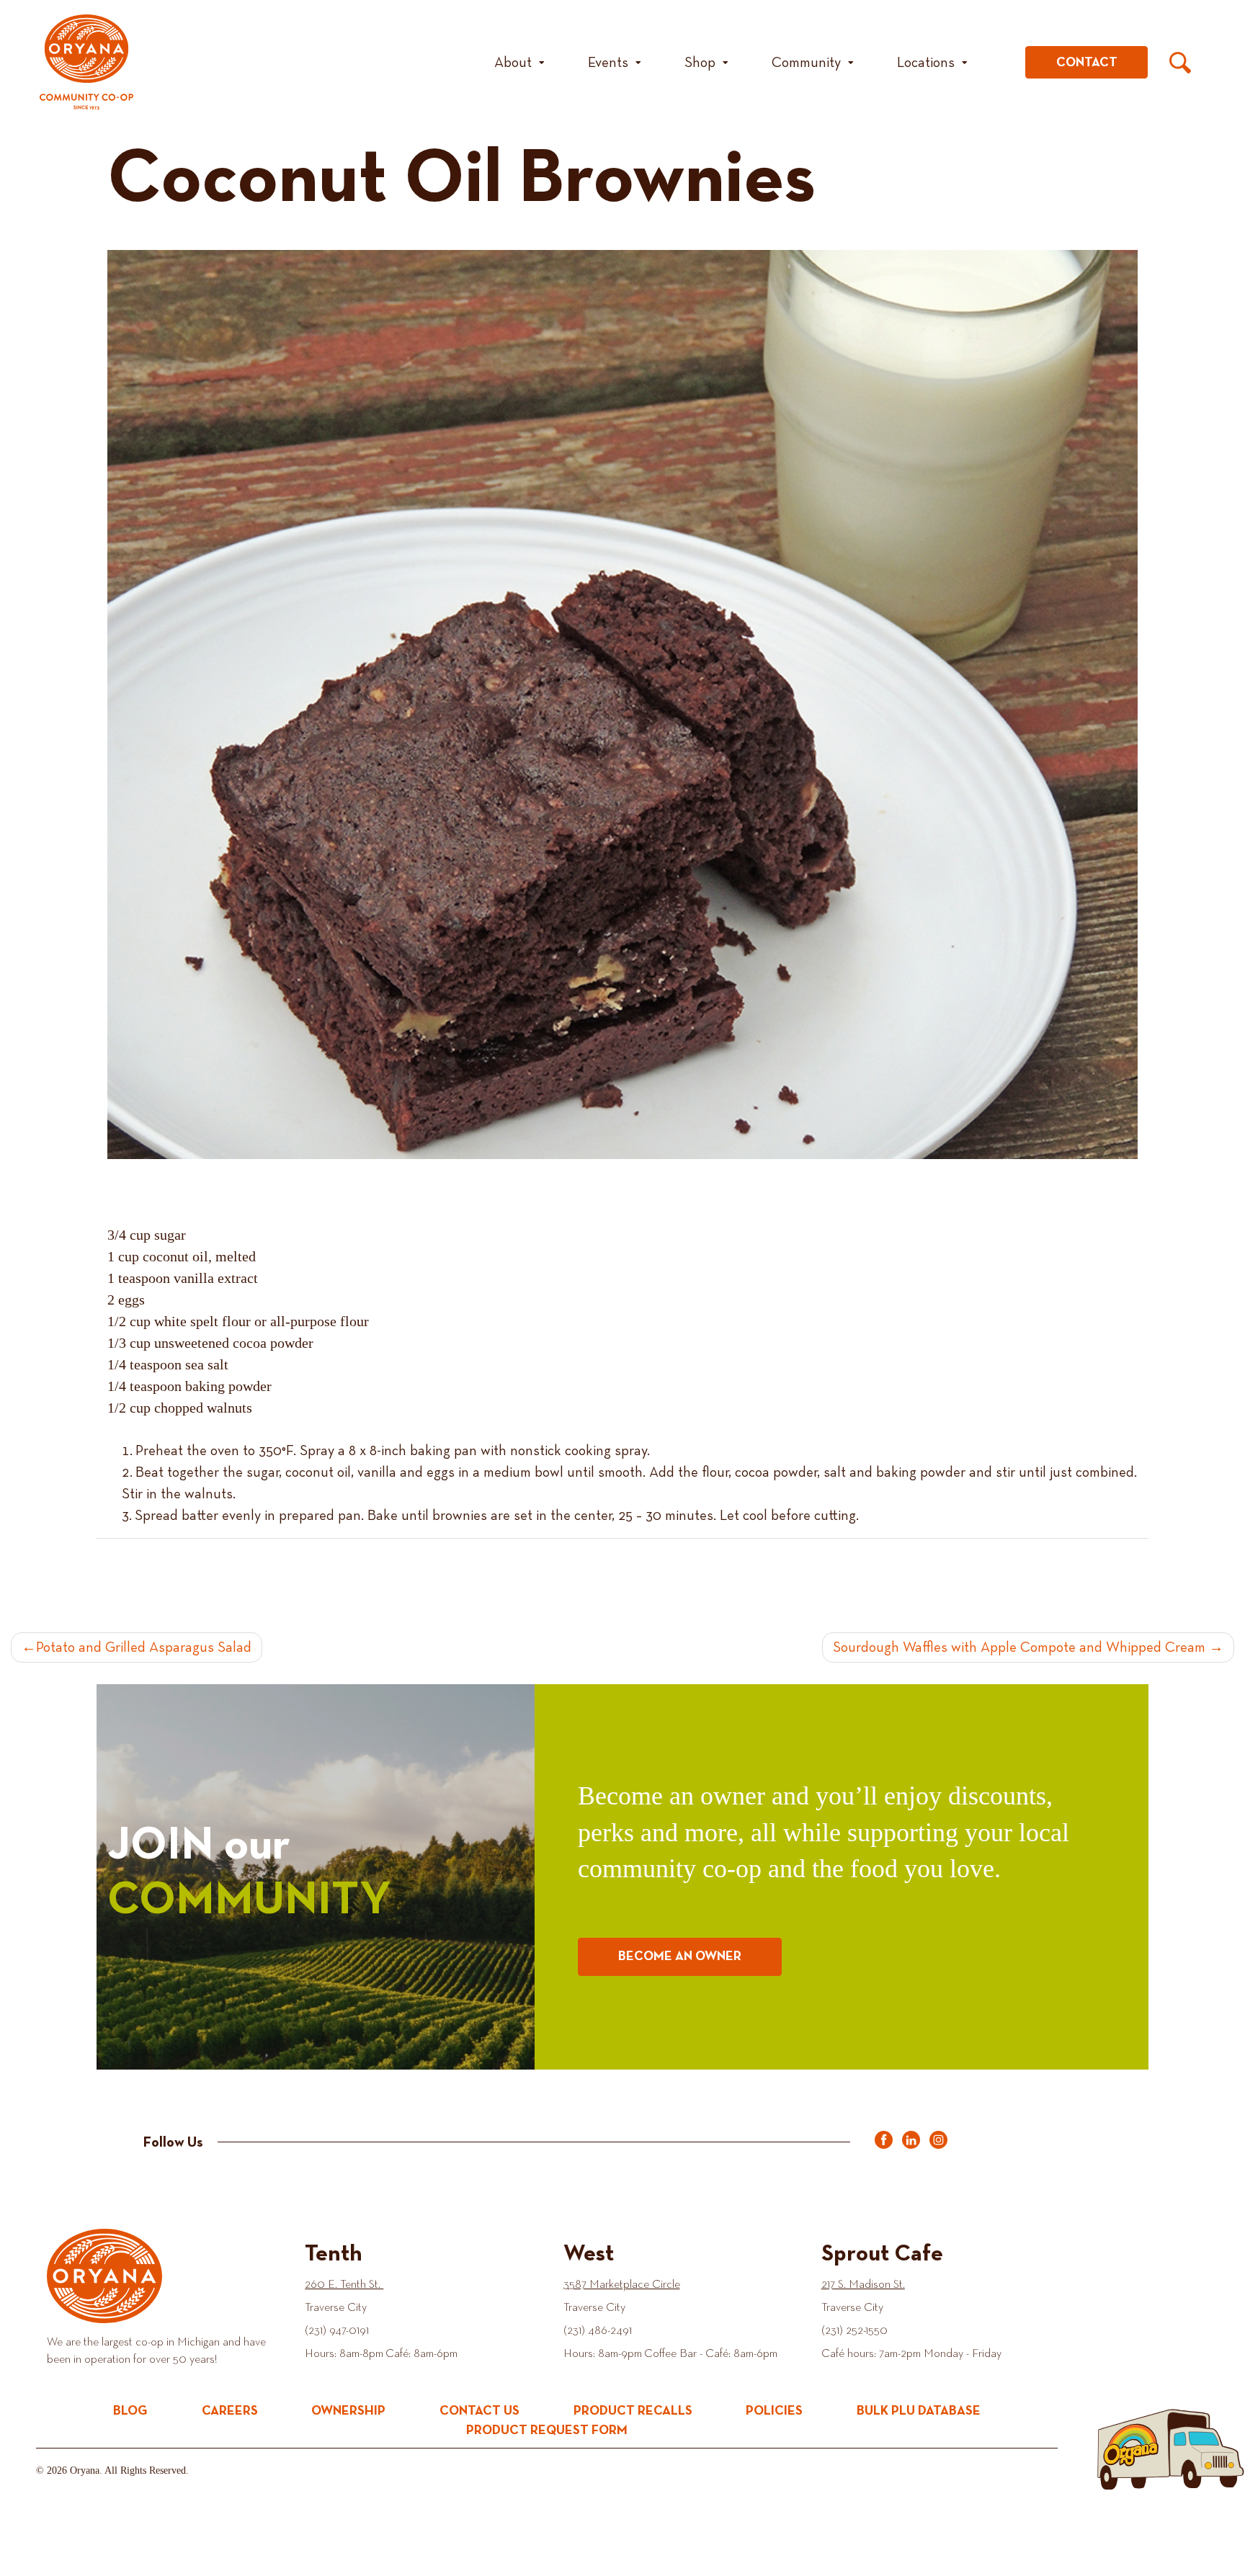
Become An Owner (680, 1956)
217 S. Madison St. (863, 2285)
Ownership (348, 2411)
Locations (926, 63)
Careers (230, 2411)
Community (806, 63)
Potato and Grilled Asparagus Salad (144, 1647)
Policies (774, 2411)
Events (608, 63)
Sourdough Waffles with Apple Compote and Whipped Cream (1019, 1647)
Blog (130, 2411)
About (513, 63)
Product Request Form (547, 2430)
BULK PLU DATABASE (919, 2411)
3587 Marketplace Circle (622, 2285)
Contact (1087, 63)
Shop (700, 63)
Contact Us (479, 2411)
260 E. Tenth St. (344, 2285)
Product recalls (633, 2411)
